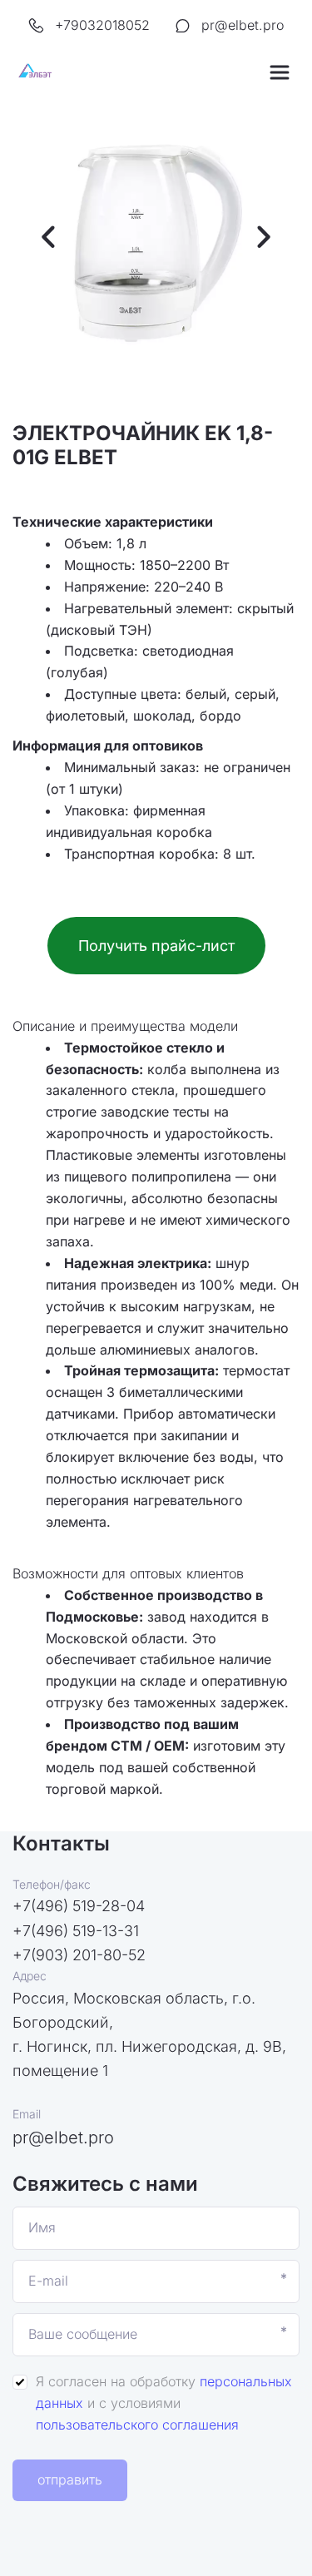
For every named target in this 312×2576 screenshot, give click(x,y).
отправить (70, 2479)
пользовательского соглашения (137, 2425)
